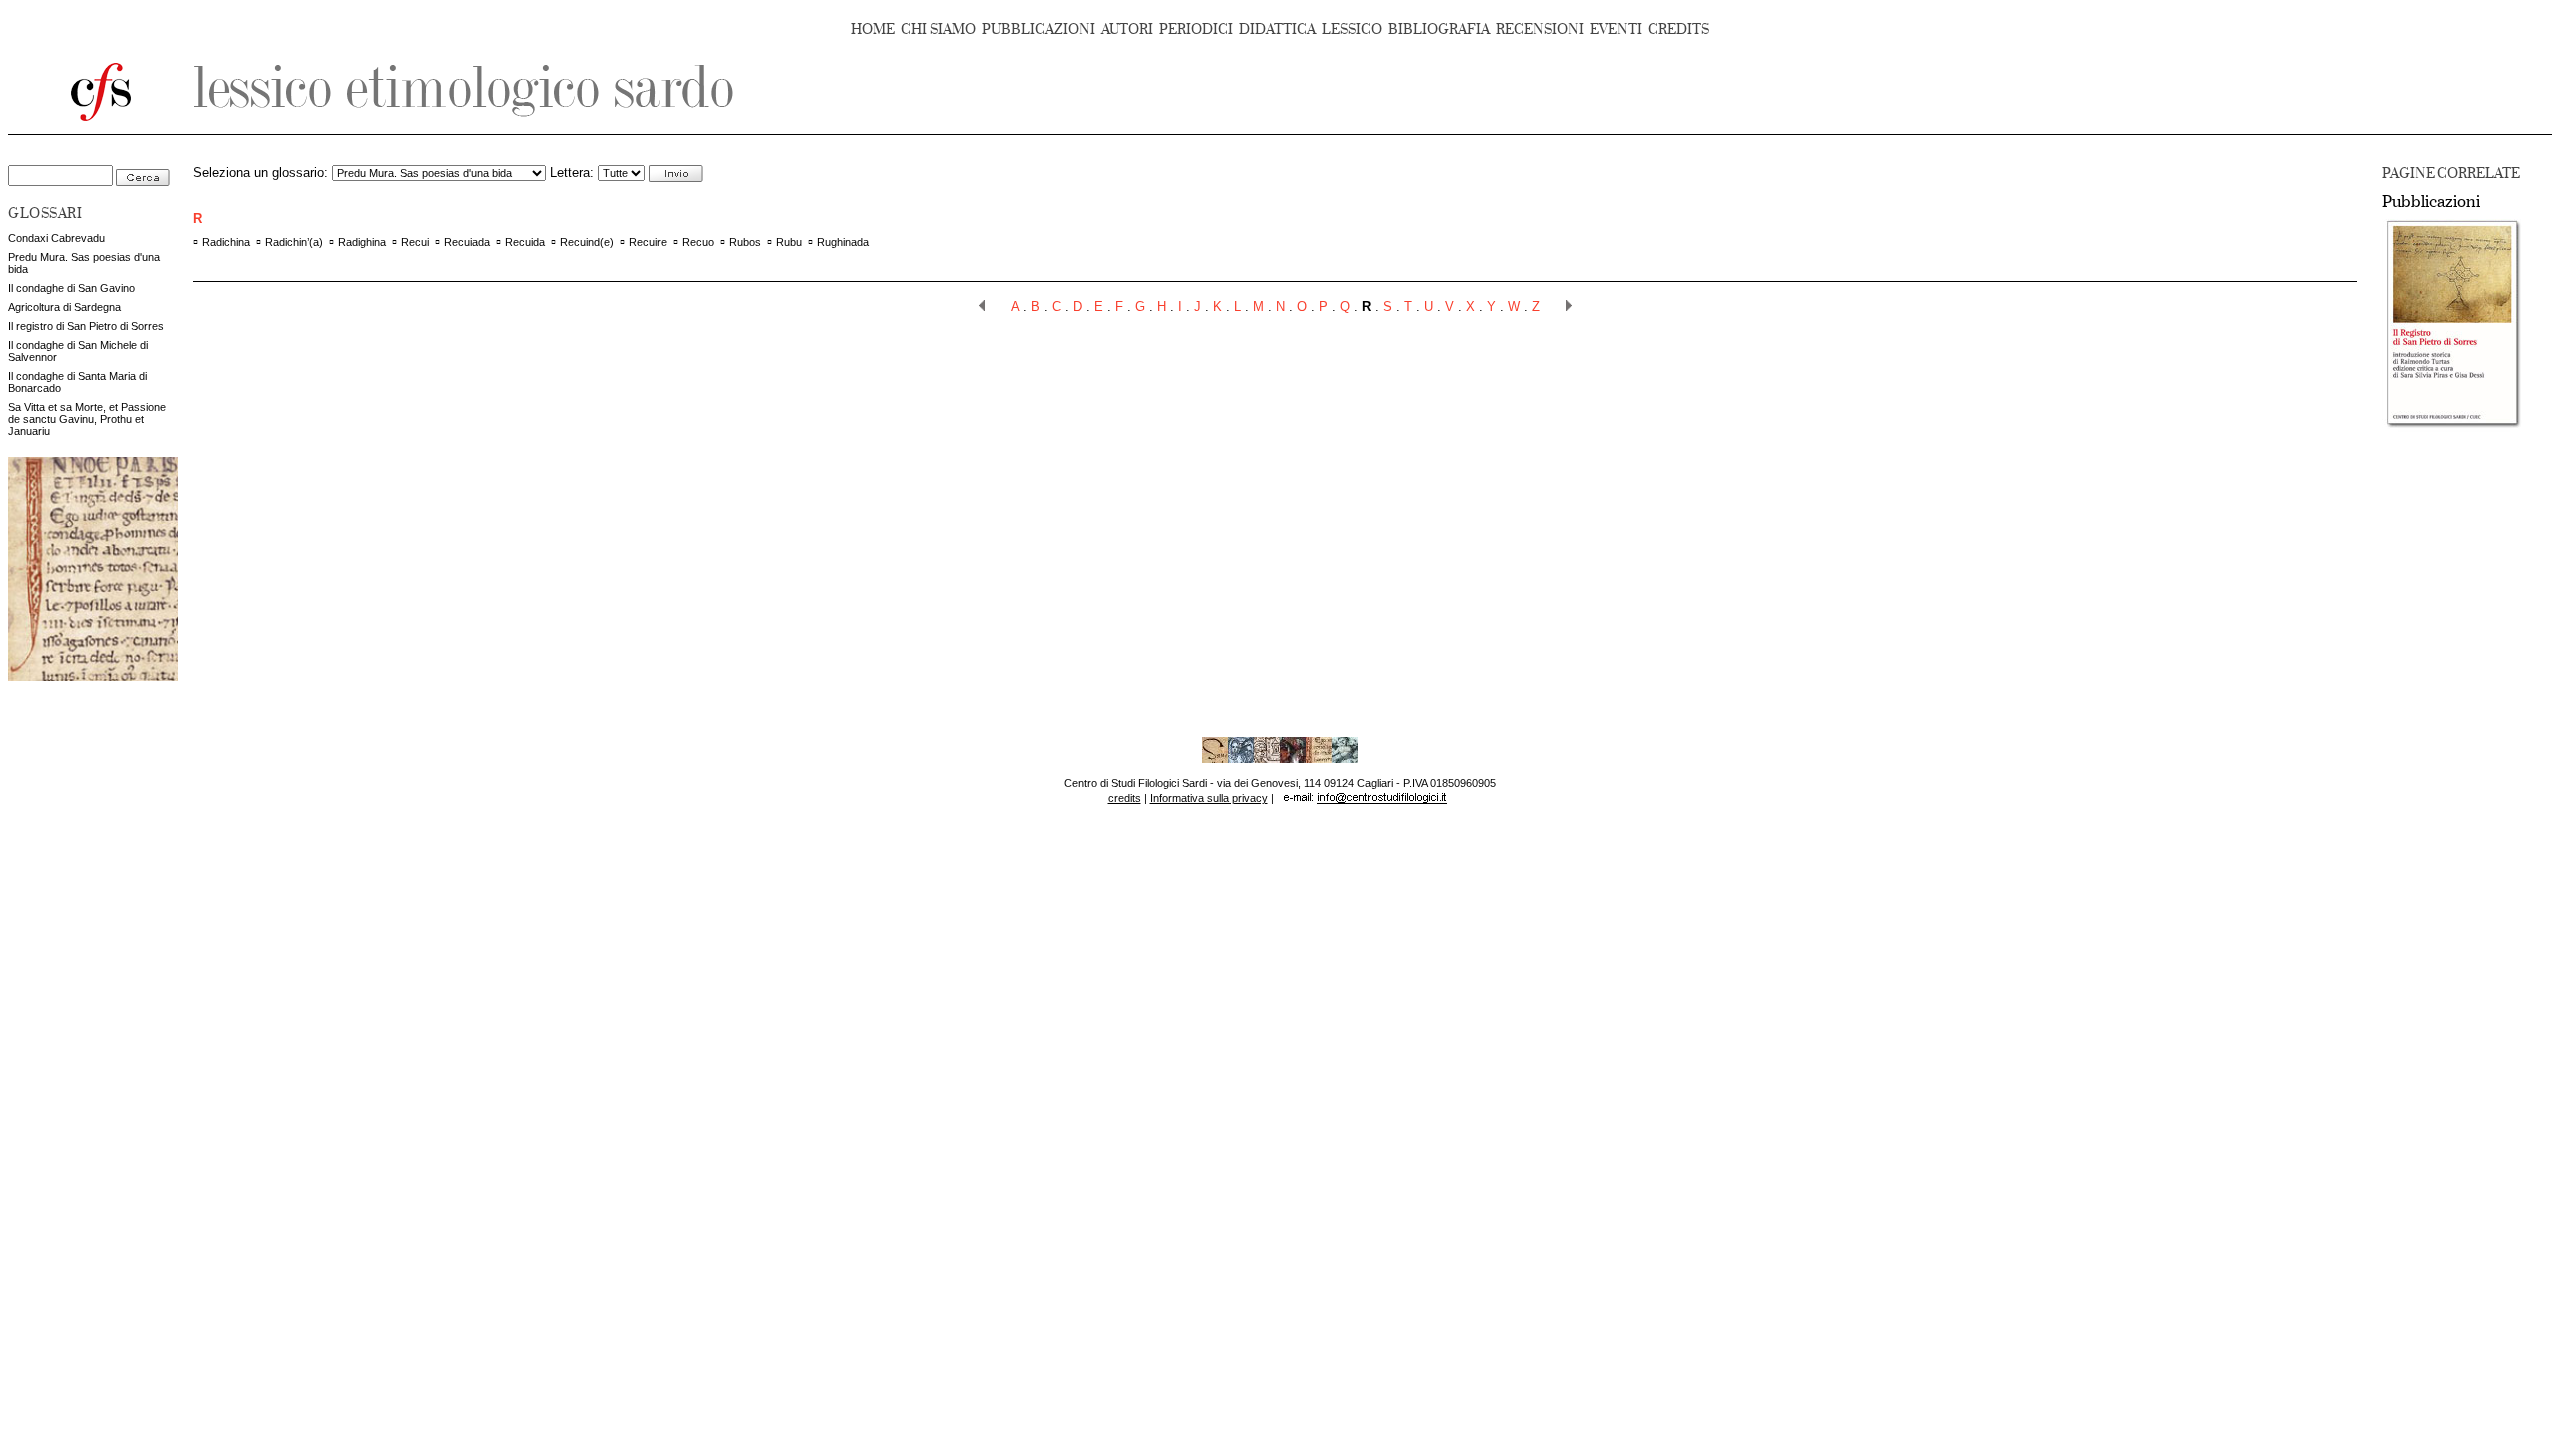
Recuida (525, 242)
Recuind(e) (587, 242)
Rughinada (843, 242)
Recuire (648, 242)
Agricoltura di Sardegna (64, 307)
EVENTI (1616, 29)
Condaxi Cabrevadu (56, 238)
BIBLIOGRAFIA (1439, 29)
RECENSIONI (1540, 29)
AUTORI (1127, 29)
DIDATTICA (1277, 29)
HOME (873, 29)
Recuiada (467, 242)
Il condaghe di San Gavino (71, 288)
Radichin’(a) (294, 242)
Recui (415, 242)
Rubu (789, 242)
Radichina (226, 242)
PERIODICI (1196, 29)
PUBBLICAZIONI (1038, 29)
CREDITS (1678, 29)
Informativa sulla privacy (1209, 798)
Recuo (698, 242)
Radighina (362, 242)
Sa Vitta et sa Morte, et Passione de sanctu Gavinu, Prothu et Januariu (87, 419)
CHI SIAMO (938, 29)
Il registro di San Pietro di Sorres (86, 326)
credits (1124, 798)
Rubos (745, 242)
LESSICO (1352, 29)
